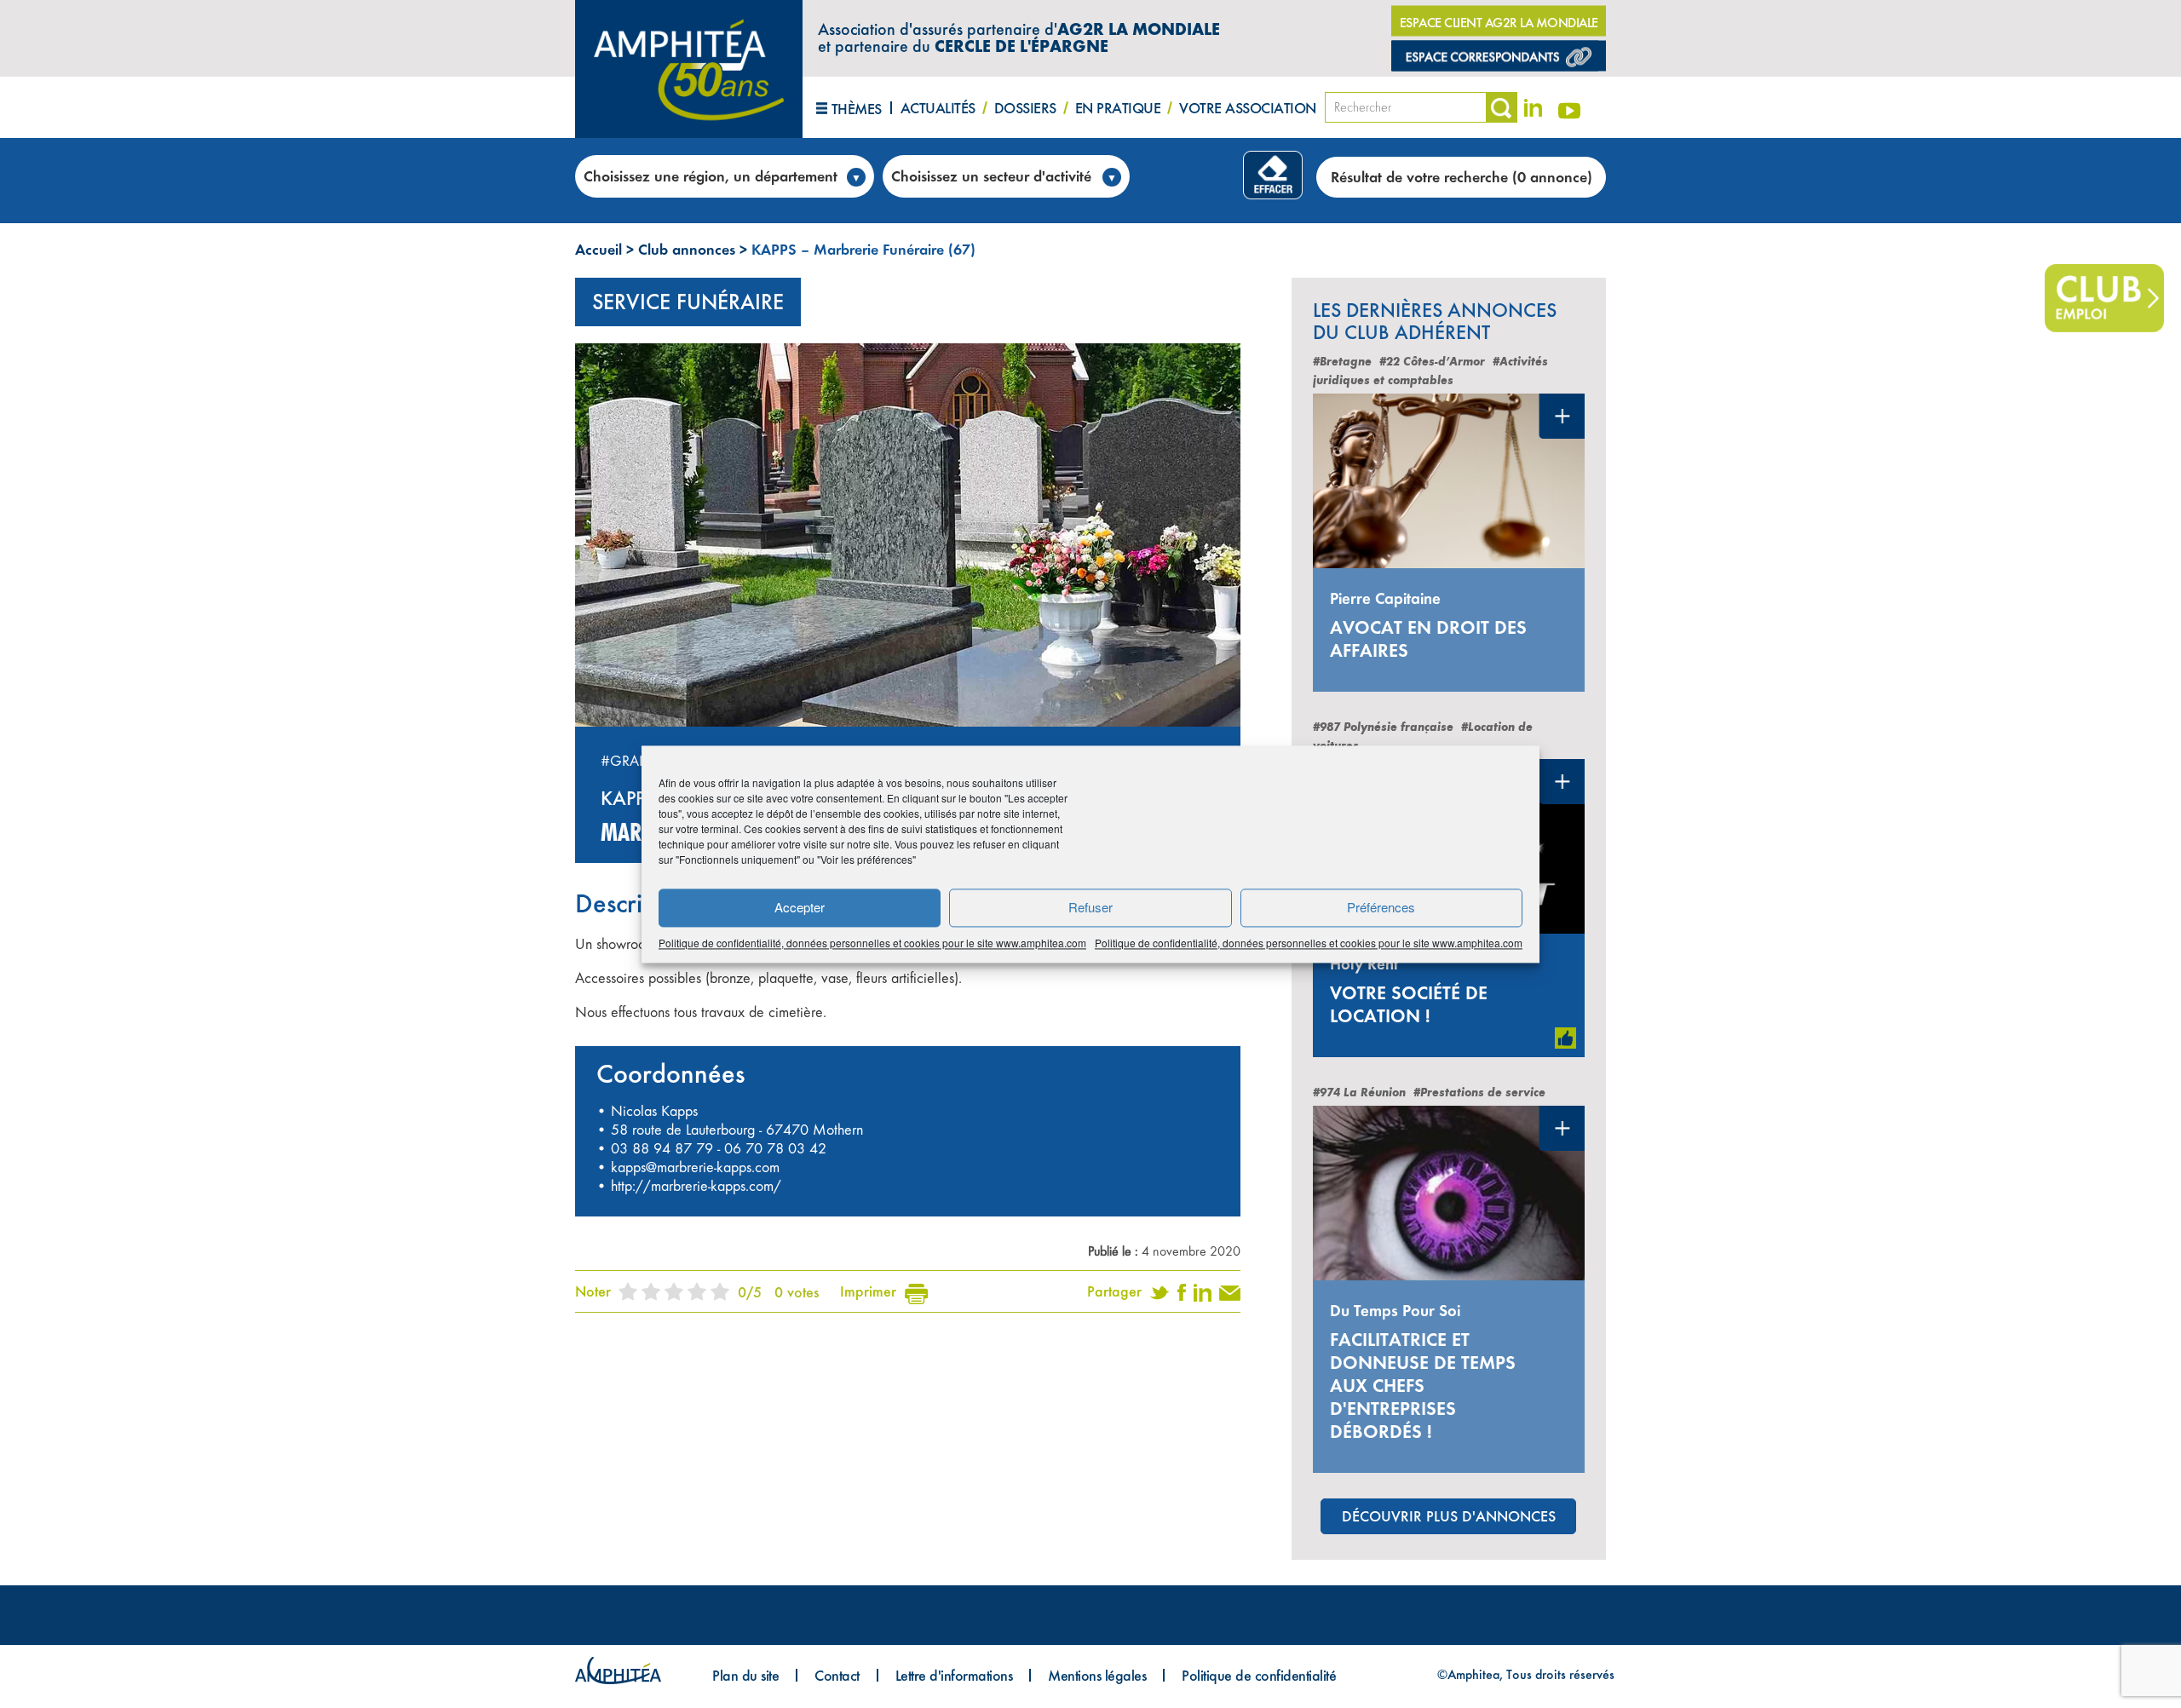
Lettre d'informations (954, 1675)
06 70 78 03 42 (775, 1148)
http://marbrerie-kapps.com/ (696, 1186)
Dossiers (1025, 108)
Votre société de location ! (1409, 1004)
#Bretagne (1342, 362)
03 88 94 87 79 (662, 1148)
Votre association (1248, 108)
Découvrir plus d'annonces (1449, 1516)
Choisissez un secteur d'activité (991, 176)
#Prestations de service (1479, 1093)
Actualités (938, 108)
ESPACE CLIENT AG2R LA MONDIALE (1499, 23)
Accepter (800, 907)
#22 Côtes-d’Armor (1432, 362)
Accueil (598, 249)
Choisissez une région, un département (711, 176)
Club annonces (687, 249)
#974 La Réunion (1359, 1093)
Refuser (1090, 907)
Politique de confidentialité (1259, 1675)
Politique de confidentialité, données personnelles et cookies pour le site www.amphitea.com (872, 943)
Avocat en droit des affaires (1428, 639)
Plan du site (745, 1675)
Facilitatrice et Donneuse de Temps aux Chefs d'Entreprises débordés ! (1423, 1386)
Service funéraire (688, 302)
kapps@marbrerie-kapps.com (695, 1167)
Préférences (1381, 907)
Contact (837, 1675)
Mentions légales (1097, 1675)
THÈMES (857, 109)
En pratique (1118, 108)
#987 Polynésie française (1383, 727)
